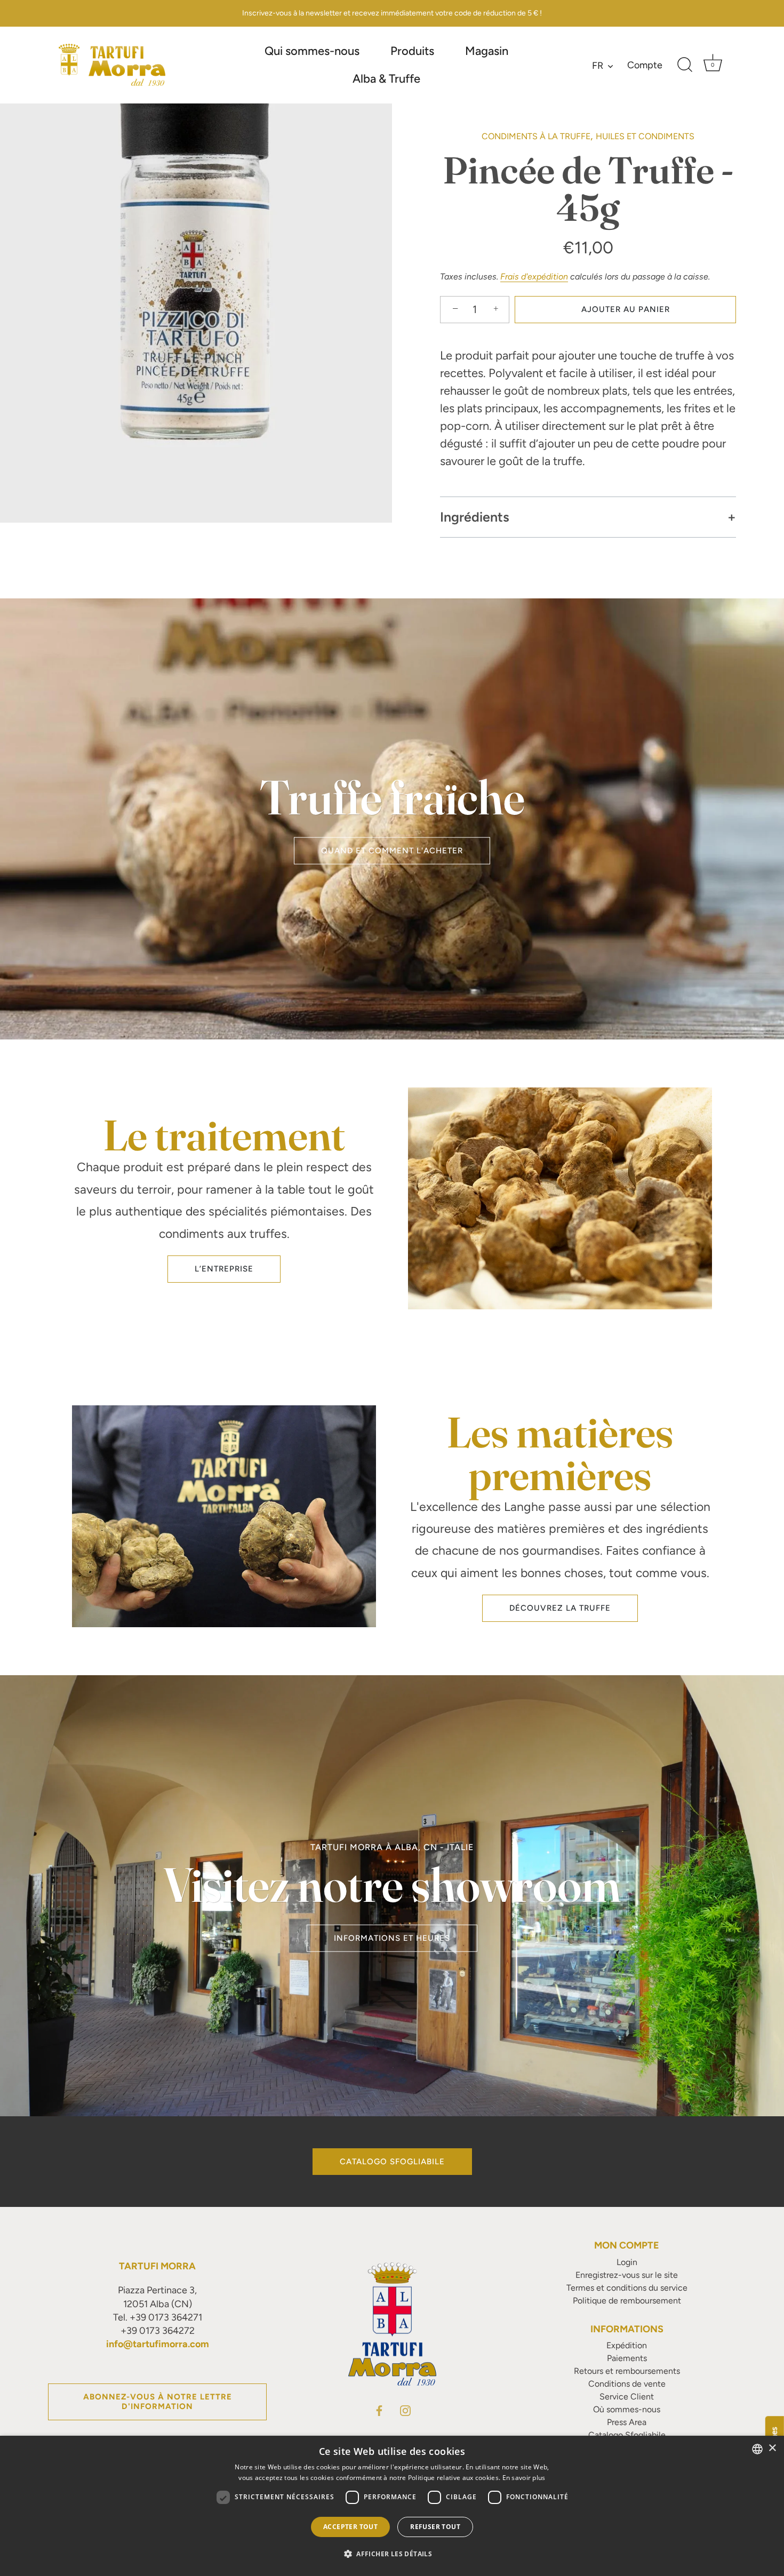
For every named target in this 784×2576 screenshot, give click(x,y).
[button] (392, 2554)
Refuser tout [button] (435, 2527)
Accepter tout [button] (350, 2527)
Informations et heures (392, 1938)
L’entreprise (224, 1269)
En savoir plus (524, 2478)
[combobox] (757, 2449)
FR (598, 66)
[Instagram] (405, 2410)
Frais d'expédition (534, 277)
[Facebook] (379, 2410)
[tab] (588, 442)
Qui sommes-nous (312, 51)
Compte (645, 65)
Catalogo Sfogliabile (392, 2162)
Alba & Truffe (386, 79)
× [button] (772, 2448)
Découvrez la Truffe (560, 1608)
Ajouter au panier (626, 309)
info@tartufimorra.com (158, 2344)
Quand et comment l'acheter (392, 851)
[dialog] (392, 2506)
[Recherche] (685, 65)
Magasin (487, 51)
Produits (412, 51)
